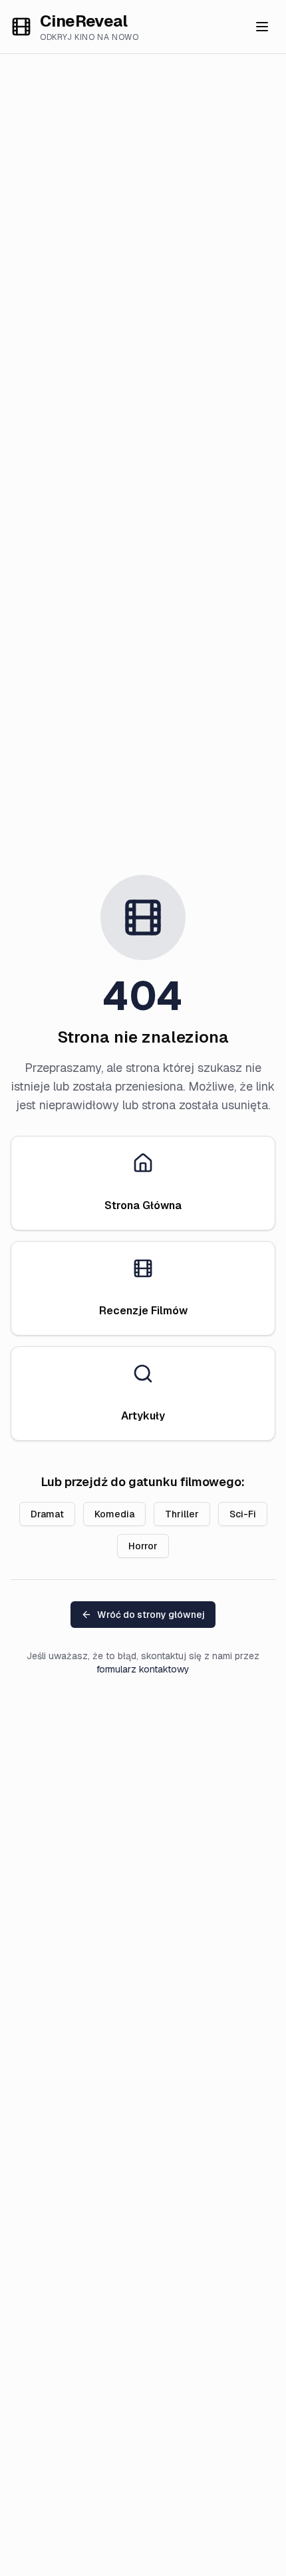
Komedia (114, 1514)
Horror (143, 1546)
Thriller (182, 1514)
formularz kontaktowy (143, 1669)
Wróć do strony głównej (151, 1615)
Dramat (47, 1514)
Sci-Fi (243, 1514)
